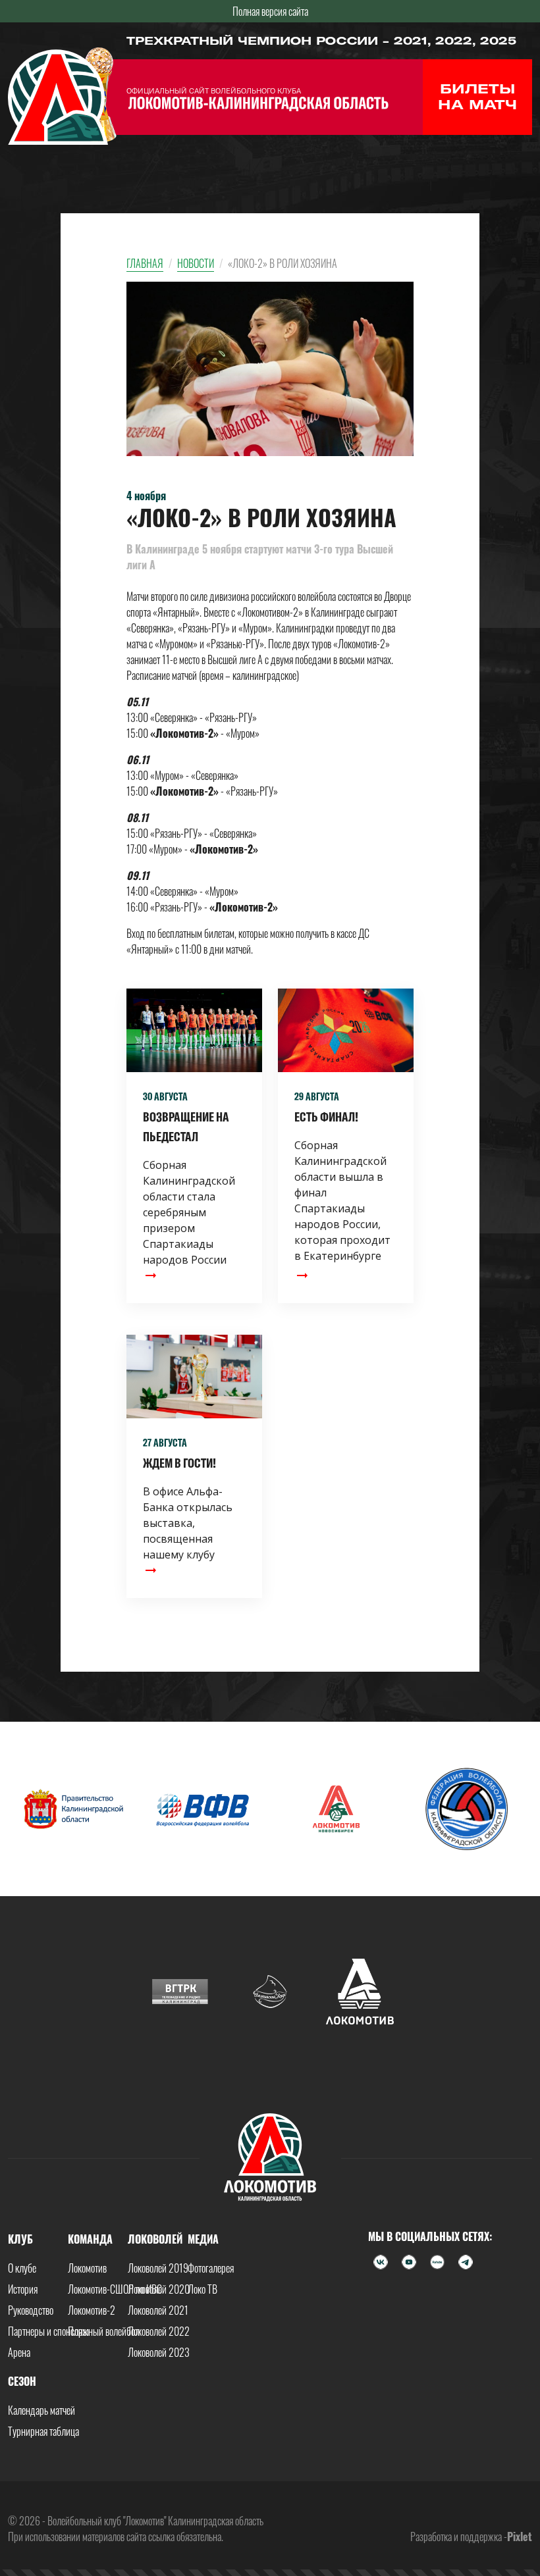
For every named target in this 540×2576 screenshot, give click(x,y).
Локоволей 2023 (159, 2352)
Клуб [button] (20, 2239)
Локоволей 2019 (158, 2268)
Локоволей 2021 (158, 2310)
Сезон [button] (22, 2381)
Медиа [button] (203, 2239)
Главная (145, 263)
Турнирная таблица (43, 2431)
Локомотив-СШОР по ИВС (115, 2289)
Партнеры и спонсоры (48, 2331)
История (23, 2289)
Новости (196, 263)
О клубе (22, 2268)
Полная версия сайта (270, 11)
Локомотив (87, 2268)
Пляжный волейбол (104, 2331)
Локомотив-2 (92, 2310)
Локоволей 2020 (159, 2289)
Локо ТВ (202, 2289)
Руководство (31, 2310)
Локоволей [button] (155, 2239)
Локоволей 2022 (159, 2331)
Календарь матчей (41, 2410)
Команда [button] (90, 2239)
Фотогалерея (211, 2268)
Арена (19, 2352)
